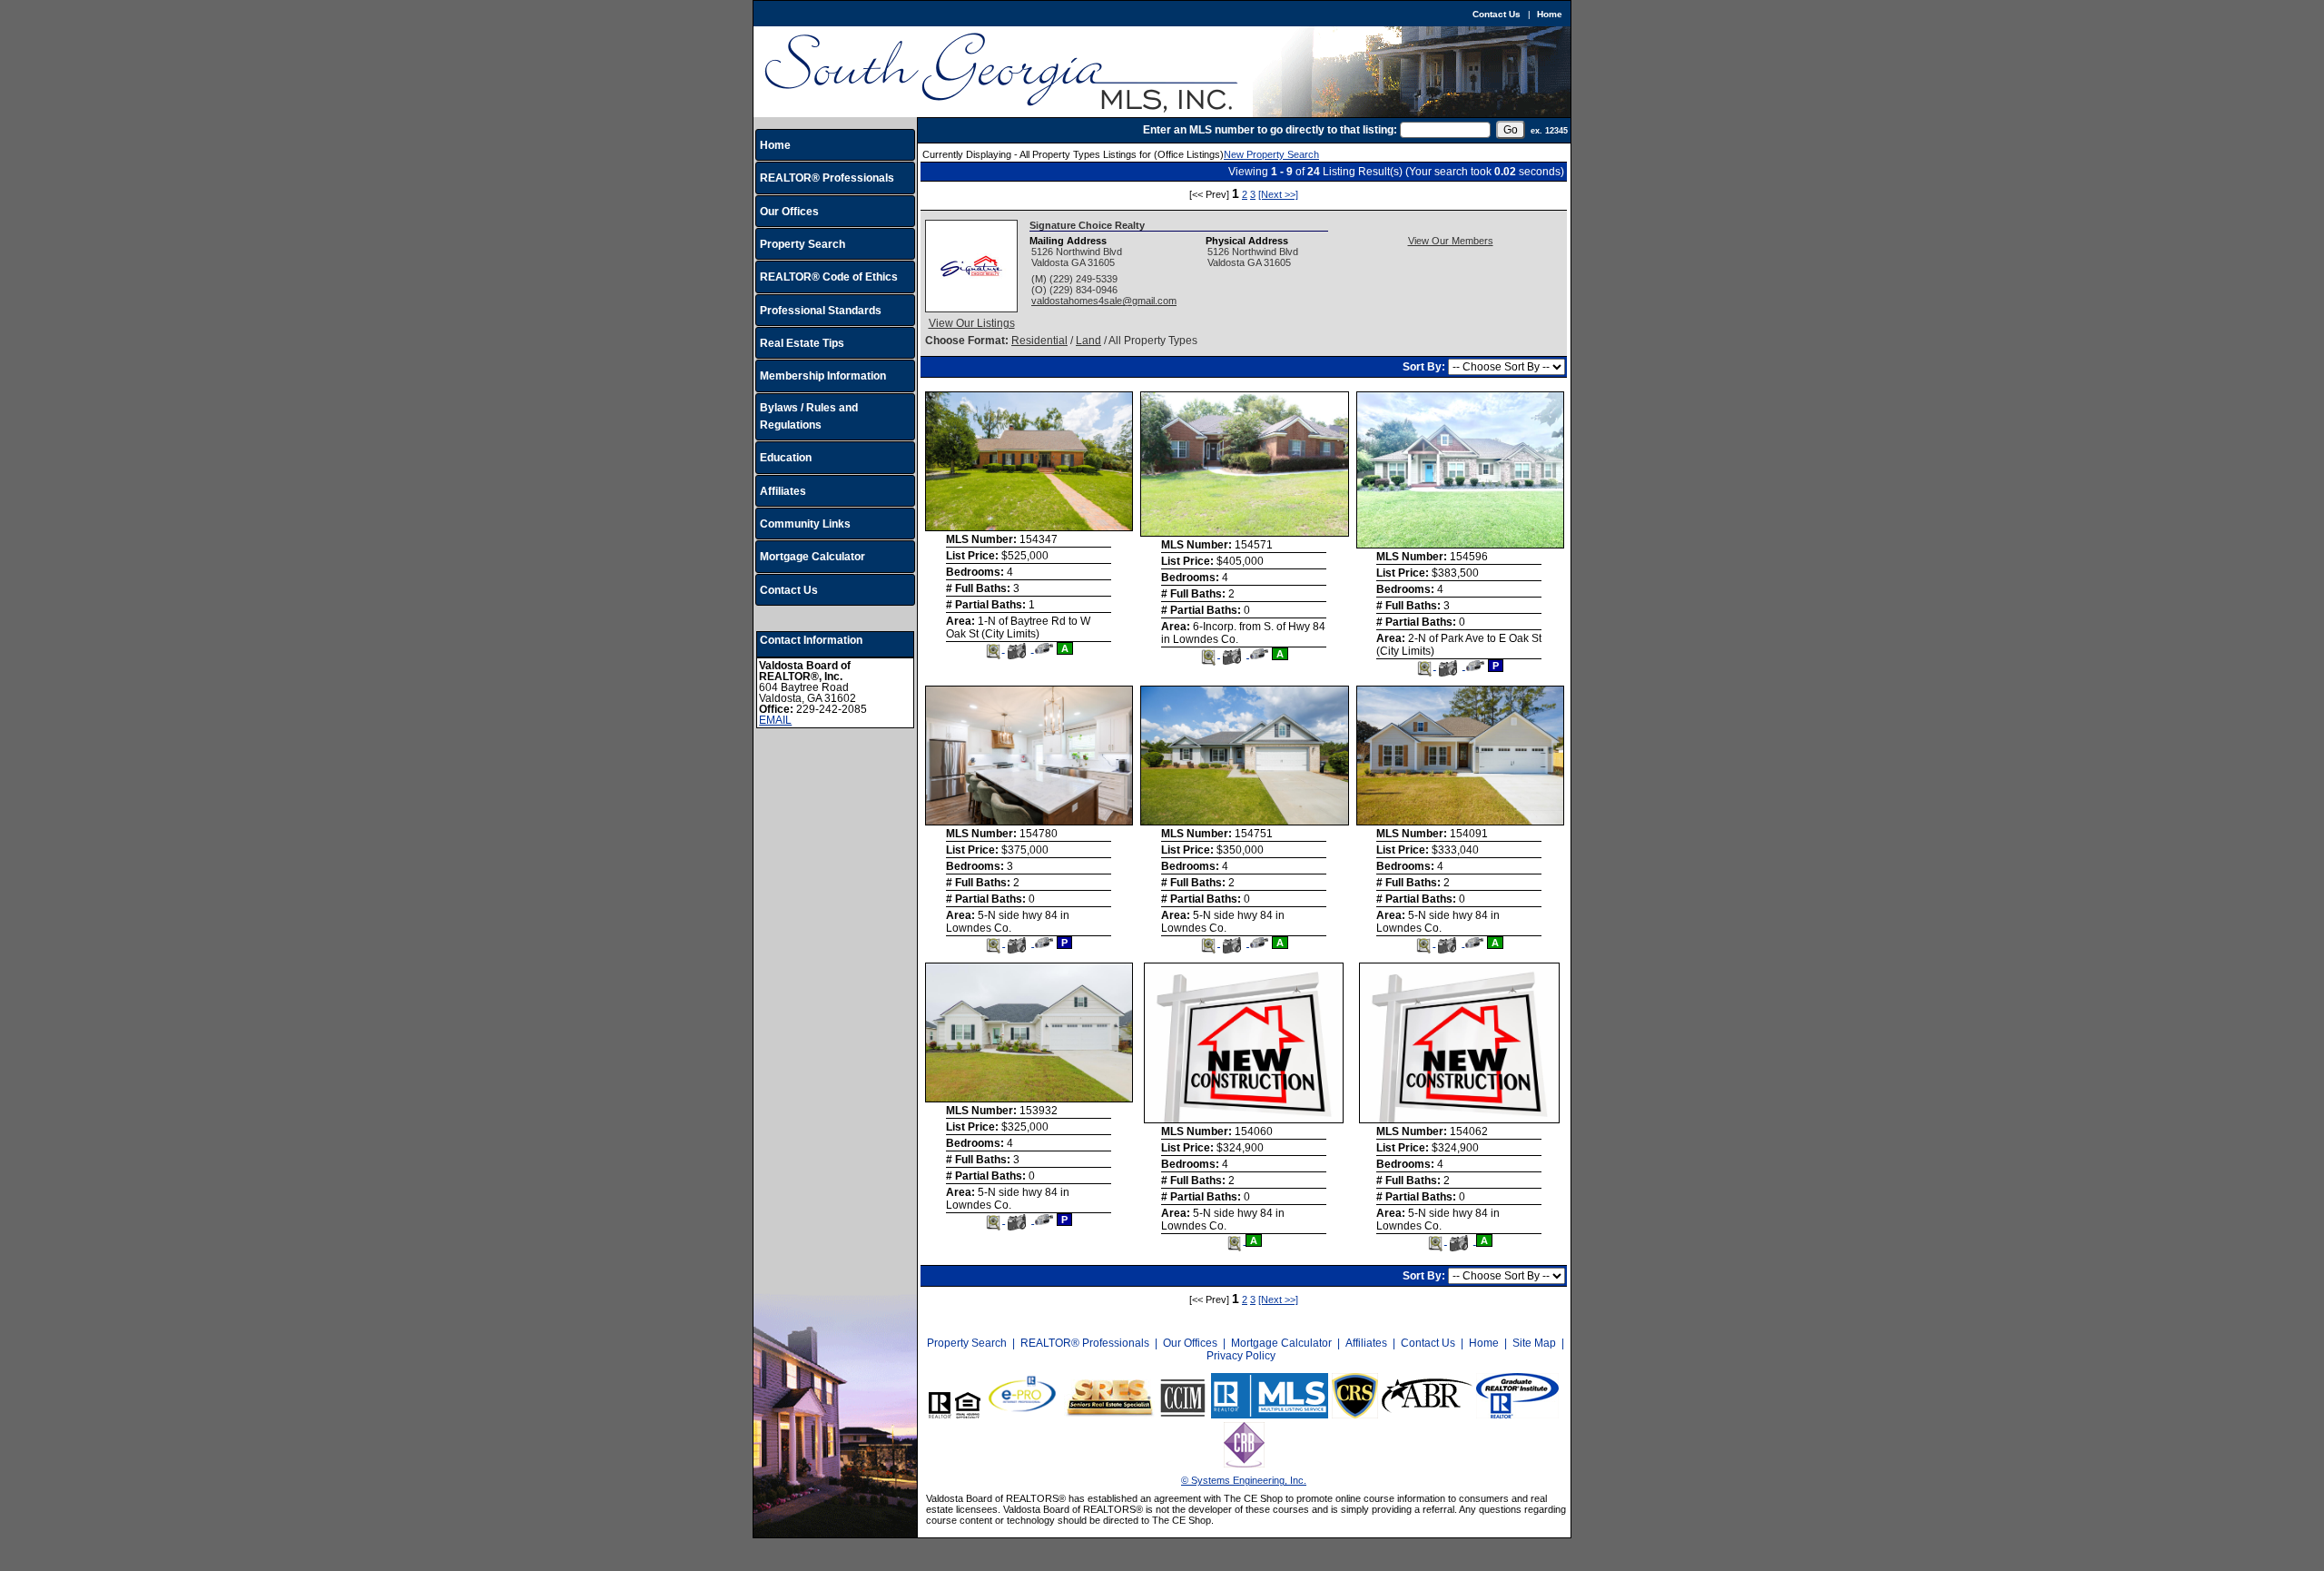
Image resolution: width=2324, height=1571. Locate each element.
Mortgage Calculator (812, 557)
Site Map (1534, 1343)
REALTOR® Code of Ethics (829, 277)
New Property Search (1271, 154)
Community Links (805, 524)
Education (786, 458)
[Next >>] (1278, 194)
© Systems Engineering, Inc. (1244, 1480)
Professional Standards (821, 311)
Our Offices (789, 212)
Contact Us (1497, 14)
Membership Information (823, 376)
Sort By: (1425, 367)
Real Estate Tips (802, 343)
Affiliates (783, 491)
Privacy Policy (1241, 1356)
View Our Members (1451, 241)
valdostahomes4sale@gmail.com (1104, 301)
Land (1088, 341)
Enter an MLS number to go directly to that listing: (1270, 130)
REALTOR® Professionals (827, 178)
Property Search (803, 244)
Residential (1039, 341)
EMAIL (775, 720)
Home (1550, 14)
